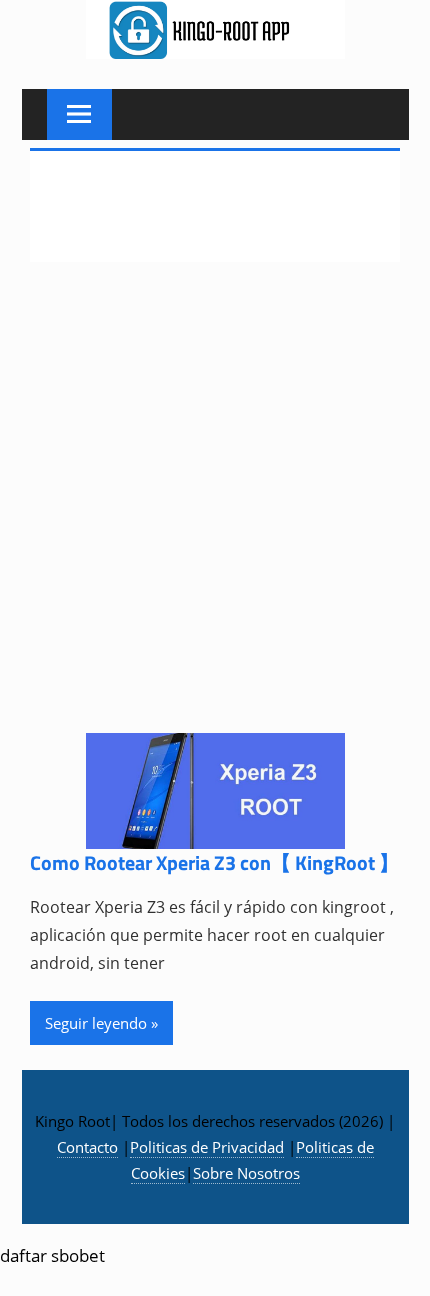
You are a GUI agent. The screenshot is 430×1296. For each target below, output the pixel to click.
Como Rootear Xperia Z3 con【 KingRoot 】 (214, 862)
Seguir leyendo (96, 1023)
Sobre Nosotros (246, 1173)
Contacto (87, 1147)
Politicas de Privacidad (207, 1147)
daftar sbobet (52, 1255)
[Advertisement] (215, 510)
